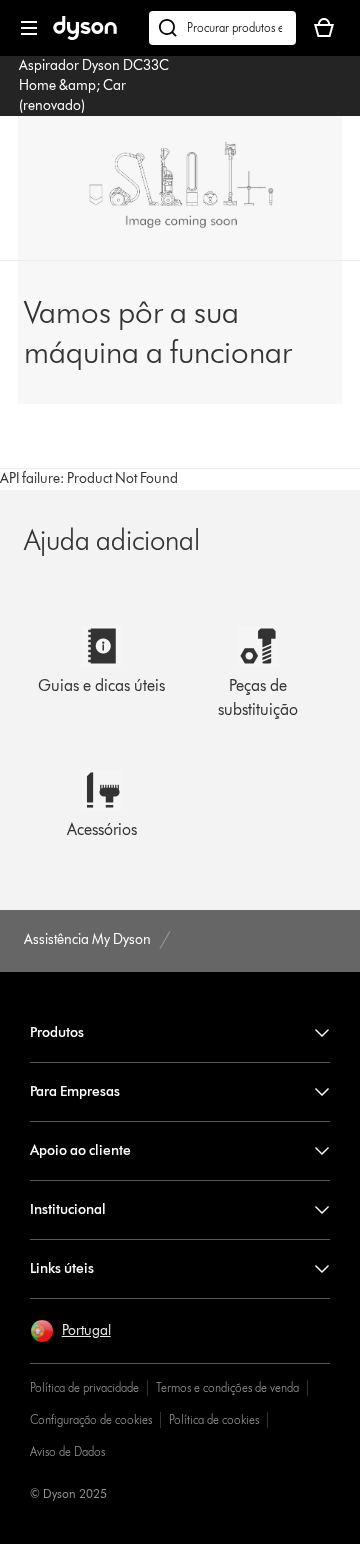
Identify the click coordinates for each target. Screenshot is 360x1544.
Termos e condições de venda (227, 1387)
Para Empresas (75, 1091)
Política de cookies (214, 1419)
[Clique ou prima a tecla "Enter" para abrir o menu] (29, 28)
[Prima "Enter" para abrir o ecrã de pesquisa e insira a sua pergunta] (222, 28)
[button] (70, 1331)
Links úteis (62, 1268)
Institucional (68, 1209)
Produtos (57, 1032)
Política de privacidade (84, 1387)
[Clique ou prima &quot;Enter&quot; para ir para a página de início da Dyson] (85, 35)
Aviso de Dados (67, 1451)
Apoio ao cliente (80, 1150)
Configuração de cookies (91, 1419)
